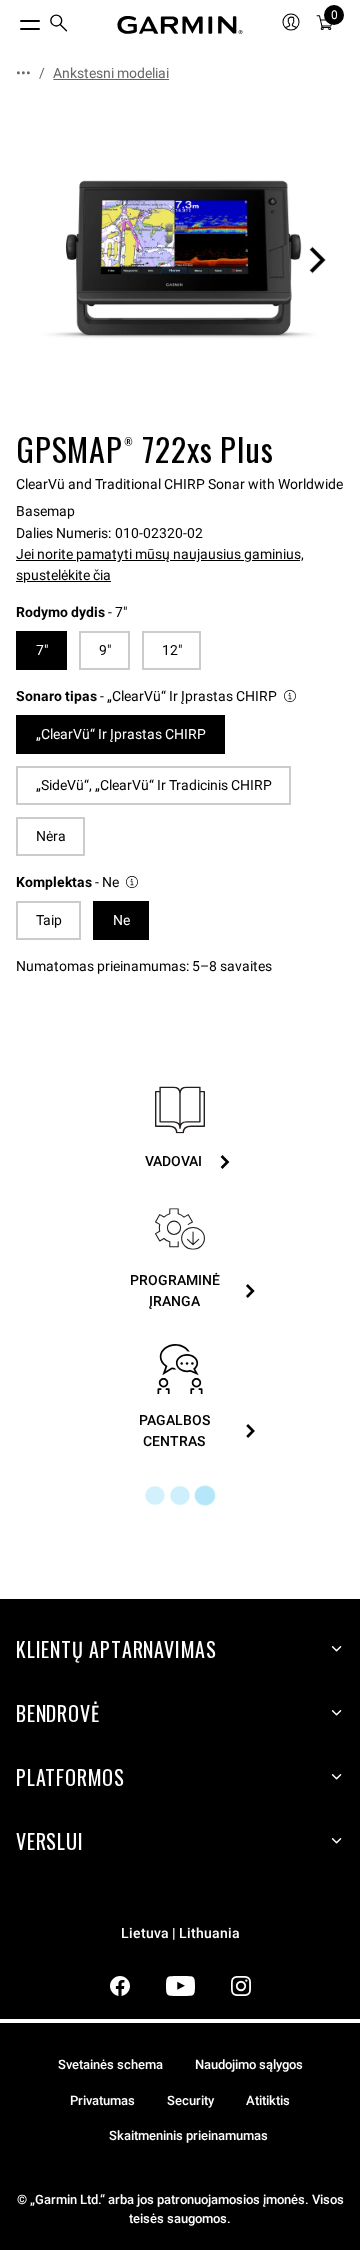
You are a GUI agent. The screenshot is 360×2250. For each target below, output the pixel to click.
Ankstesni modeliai (111, 73)
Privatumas (102, 2100)
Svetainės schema (110, 2064)
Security (190, 2100)
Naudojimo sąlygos (249, 2064)
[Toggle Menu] (12, 20)
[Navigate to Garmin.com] (180, 25)
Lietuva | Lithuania (180, 1933)
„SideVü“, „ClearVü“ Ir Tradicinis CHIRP (154, 785)
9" (105, 650)
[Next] (317, 260)
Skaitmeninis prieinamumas (188, 2135)
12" (172, 650)
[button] (157, 696)
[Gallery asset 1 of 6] (180, 260)
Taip (49, 920)
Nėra (51, 836)
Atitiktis (268, 2100)
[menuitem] (59, 25)
